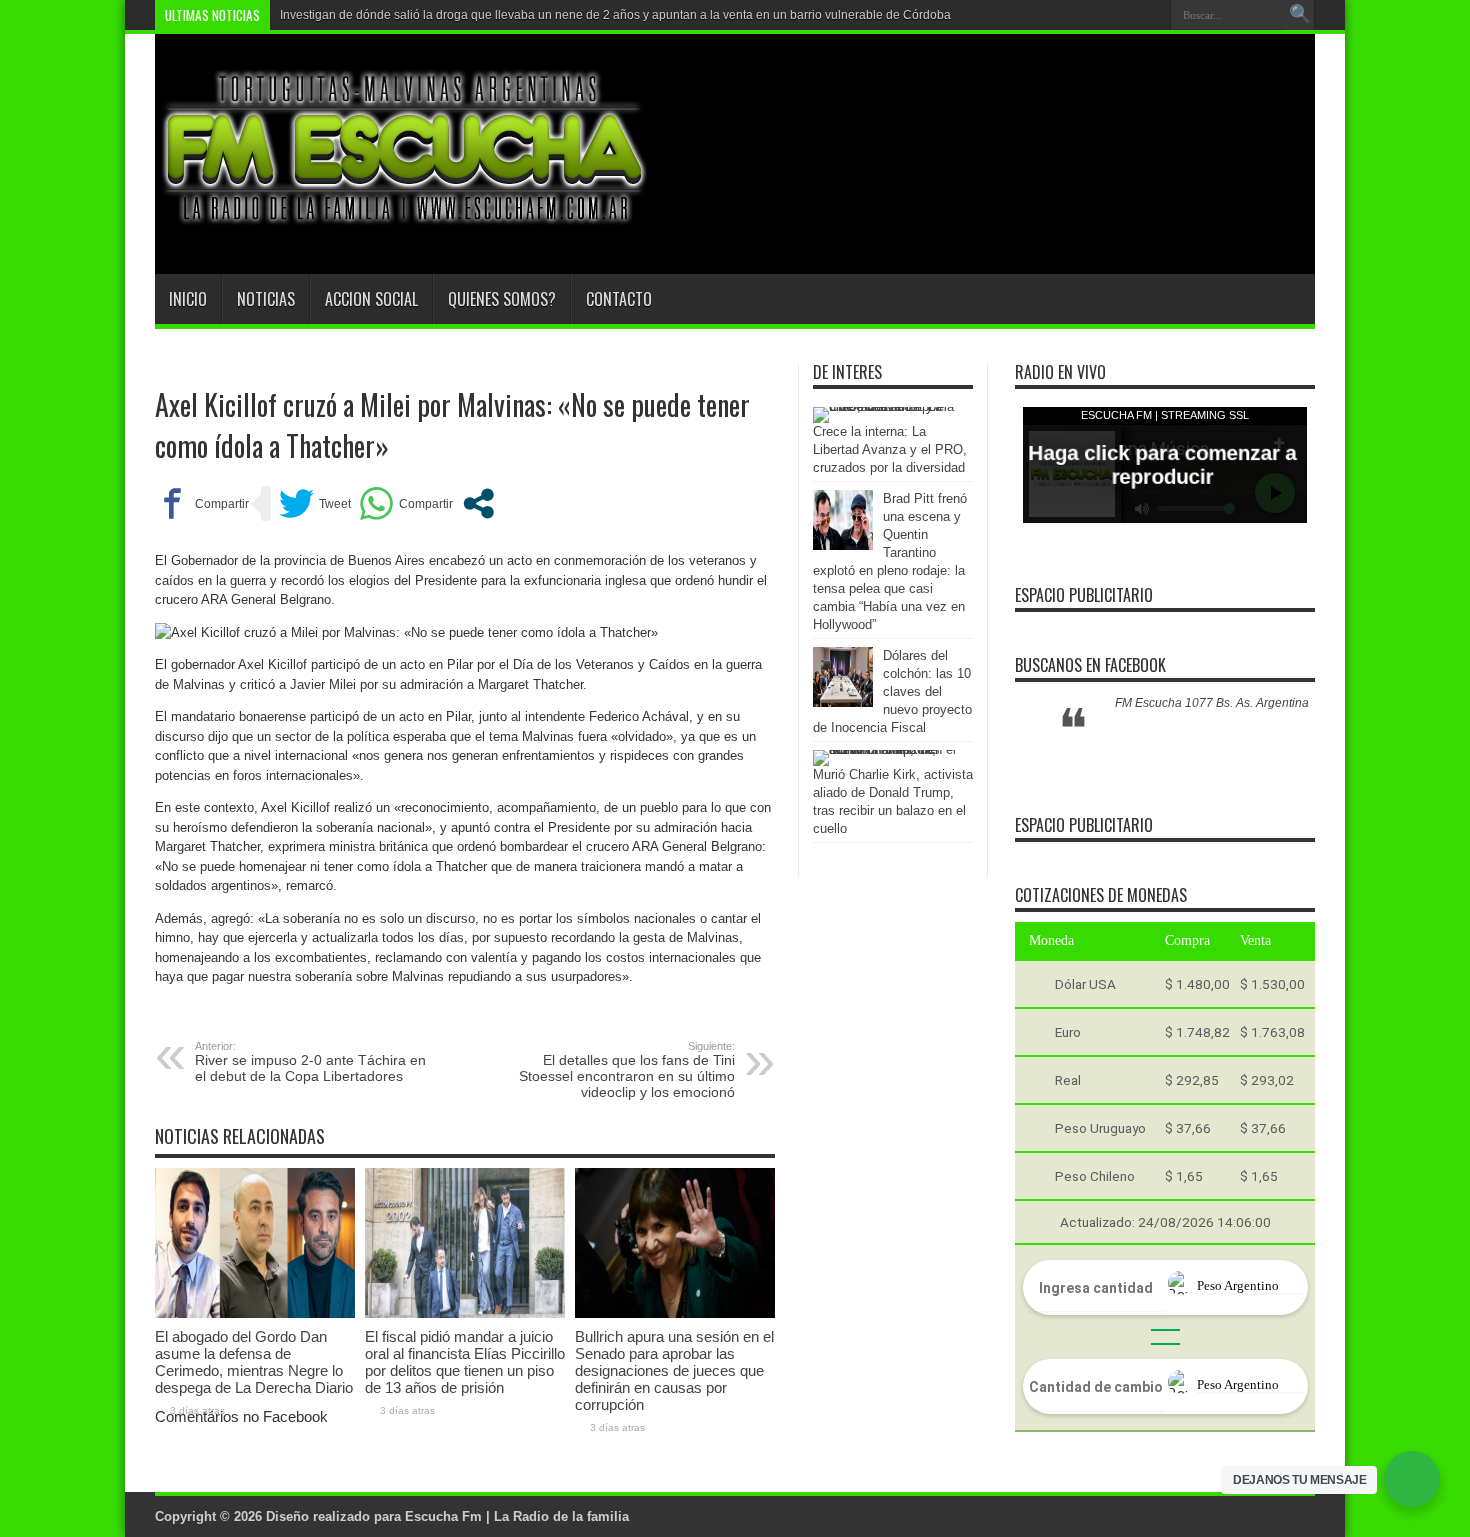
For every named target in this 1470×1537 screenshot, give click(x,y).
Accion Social (371, 299)
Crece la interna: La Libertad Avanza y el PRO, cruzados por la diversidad (890, 449)
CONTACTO (619, 299)
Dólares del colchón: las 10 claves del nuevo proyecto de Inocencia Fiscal (892, 691)
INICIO (188, 299)
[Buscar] (1300, 15)
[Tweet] (315, 503)
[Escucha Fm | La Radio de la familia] (405, 224)
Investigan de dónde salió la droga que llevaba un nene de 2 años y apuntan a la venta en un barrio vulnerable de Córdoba (615, 15)
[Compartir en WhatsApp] (406, 503)
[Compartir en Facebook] (202, 503)
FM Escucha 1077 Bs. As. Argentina (1212, 703)
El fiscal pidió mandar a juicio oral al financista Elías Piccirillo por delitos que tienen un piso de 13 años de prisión (465, 1362)
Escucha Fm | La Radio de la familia (517, 1516)
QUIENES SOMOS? (502, 299)
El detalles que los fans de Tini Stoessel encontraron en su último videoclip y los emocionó (627, 1070)
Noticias (266, 299)
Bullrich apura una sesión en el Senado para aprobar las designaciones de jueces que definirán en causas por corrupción (674, 1370)
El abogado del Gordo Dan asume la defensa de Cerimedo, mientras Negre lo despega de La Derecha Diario (254, 1362)
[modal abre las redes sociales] (478, 503)
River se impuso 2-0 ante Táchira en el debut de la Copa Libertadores (310, 1062)
